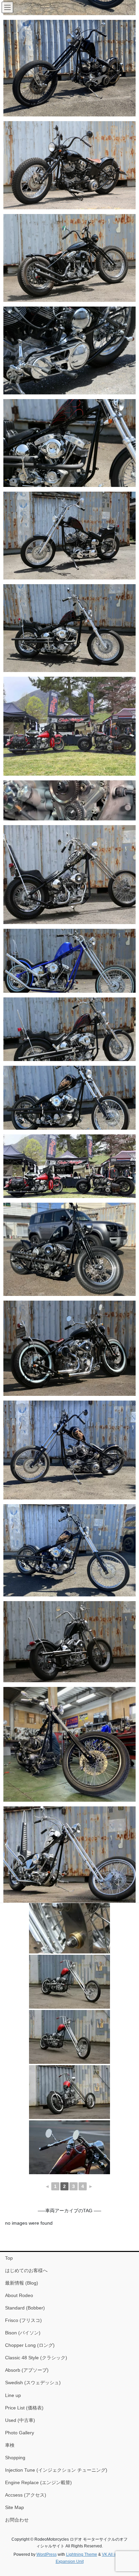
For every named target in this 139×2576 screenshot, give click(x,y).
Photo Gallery (20, 2433)
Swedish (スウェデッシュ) (33, 2383)
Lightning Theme (82, 2554)
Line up (13, 2395)
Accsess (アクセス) (26, 2495)
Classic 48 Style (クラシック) (36, 2358)
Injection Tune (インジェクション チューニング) (56, 2470)
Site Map (15, 2507)
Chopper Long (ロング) (30, 2345)
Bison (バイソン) (23, 2333)
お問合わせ (17, 2520)
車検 (10, 2445)
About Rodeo (19, 2295)
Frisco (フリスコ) (23, 2320)
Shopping (15, 2458)
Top (9, 2258)
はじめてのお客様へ (26, 2270)
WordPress (47, 2554)
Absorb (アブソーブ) (27, 2370)
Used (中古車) (20, 2420)
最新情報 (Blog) (22, 2283)
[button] (69, 68)
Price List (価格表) (24, 2408)
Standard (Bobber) (25, 2308)
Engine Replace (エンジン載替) (38, 2482)
